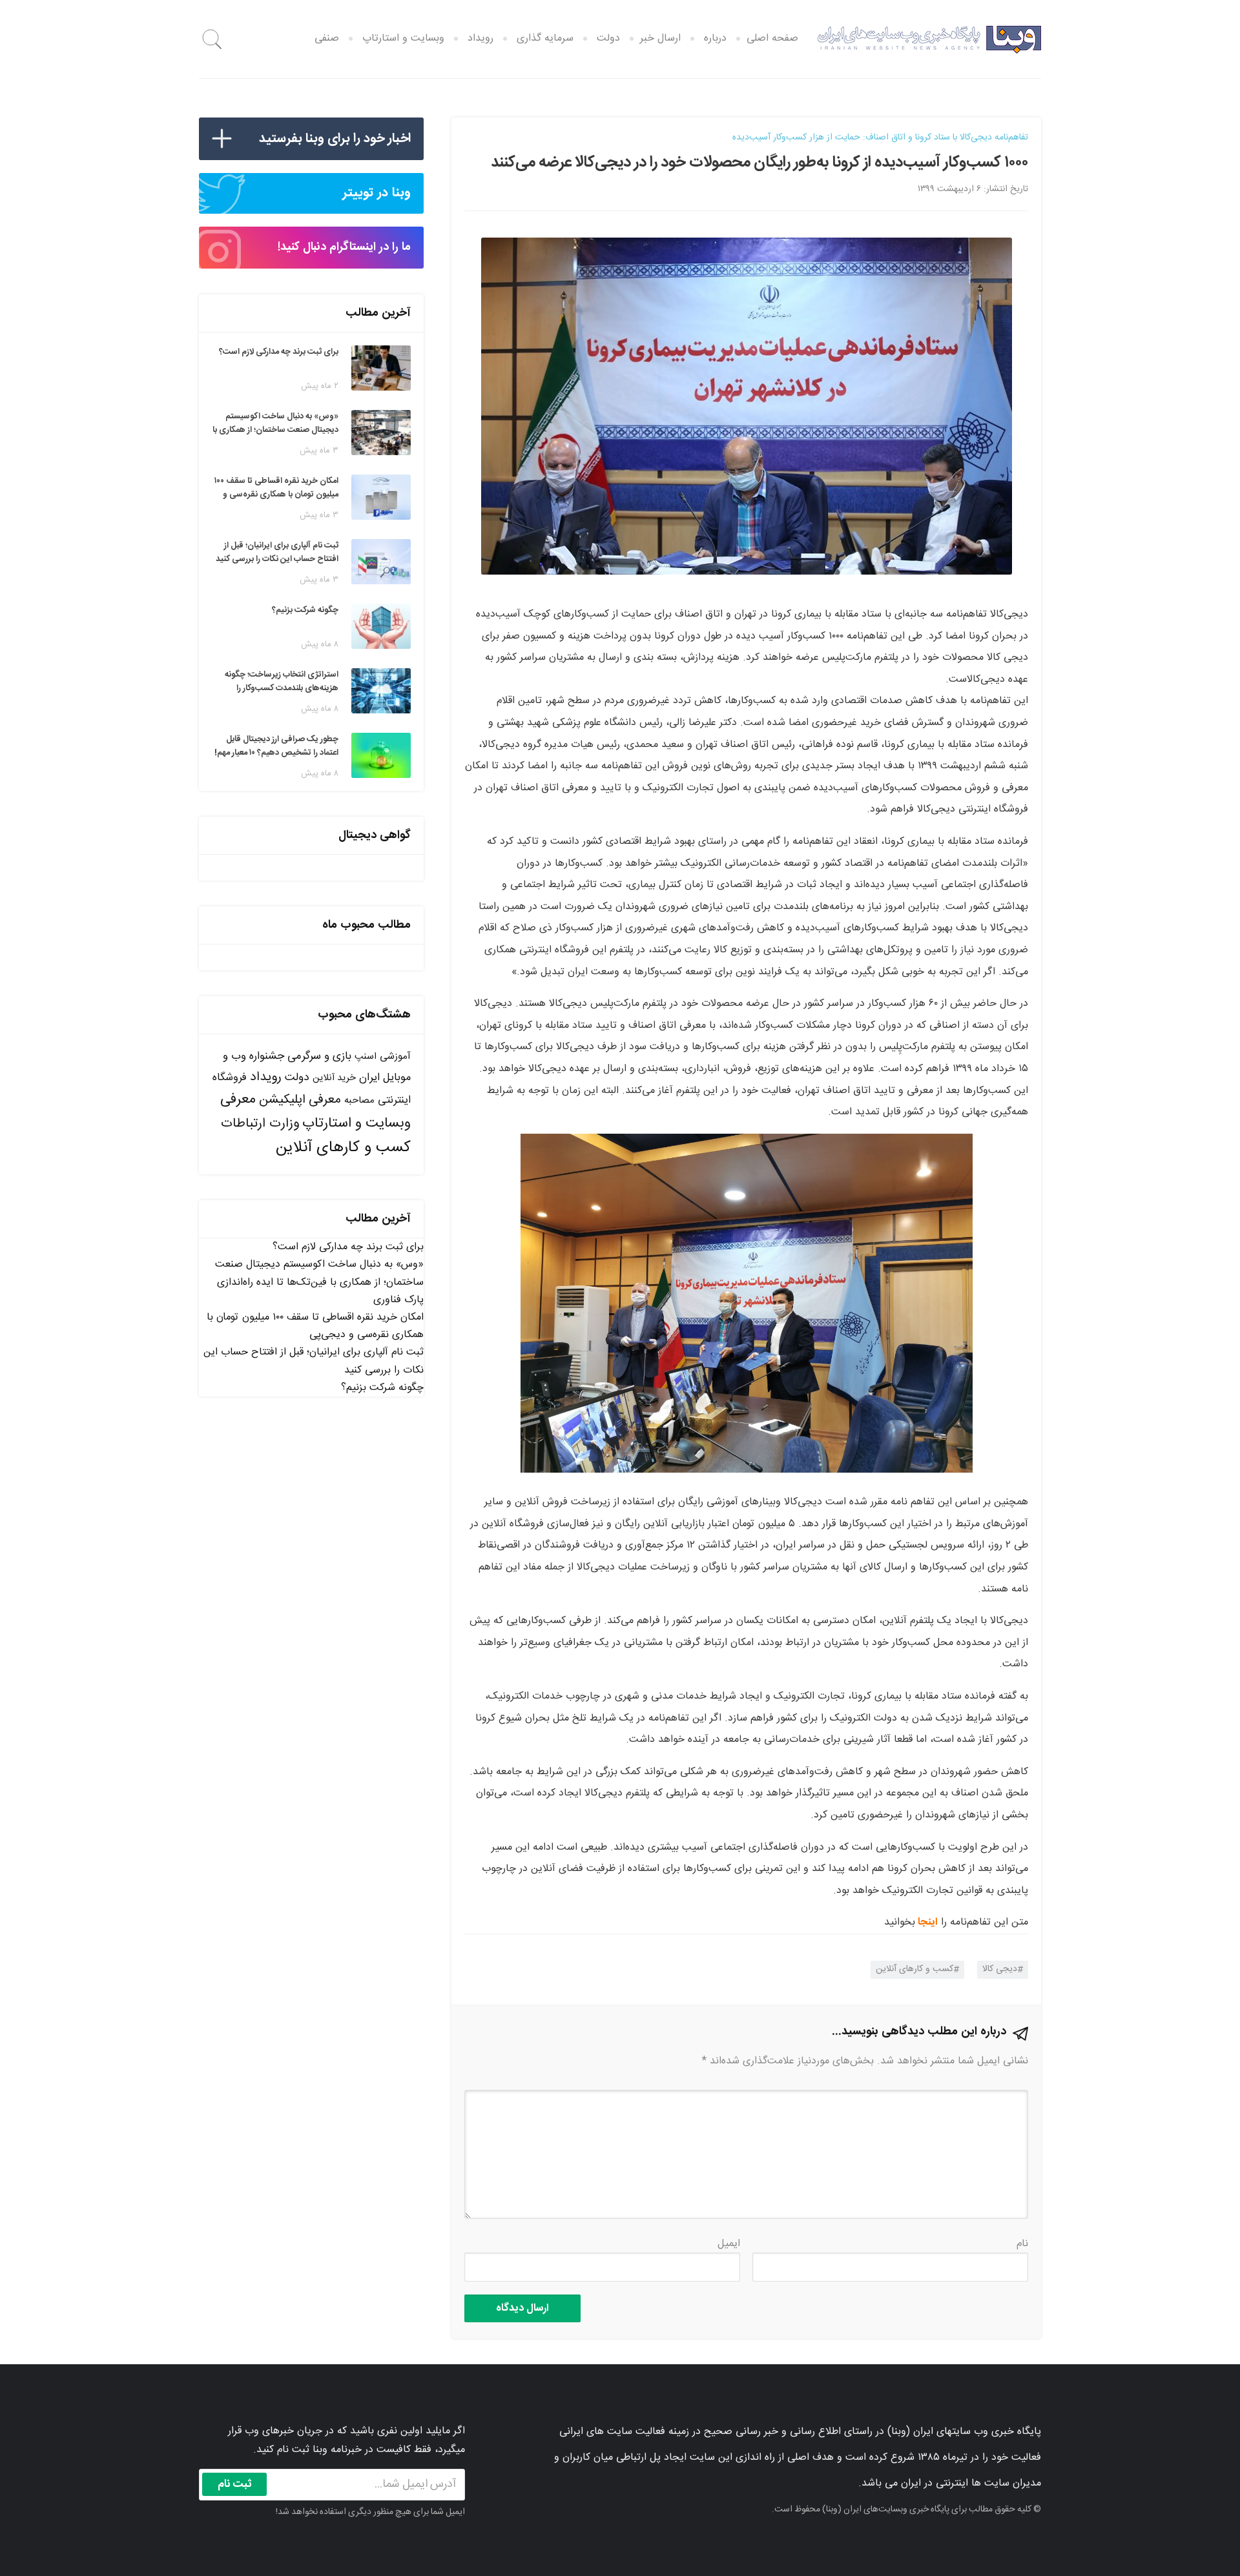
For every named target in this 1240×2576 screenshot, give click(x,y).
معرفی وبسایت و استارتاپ (315, 1111)
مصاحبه (359, 1100)
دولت (608, 38)
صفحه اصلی (772, 38)
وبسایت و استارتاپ (403, 38)
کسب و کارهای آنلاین (914, 1969)
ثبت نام (235, 2484)
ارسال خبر (660, 38)
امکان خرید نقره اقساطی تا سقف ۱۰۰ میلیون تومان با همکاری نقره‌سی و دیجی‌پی (315, 1326)
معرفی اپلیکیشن (300, 1100)
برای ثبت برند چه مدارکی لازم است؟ (348, 1247)
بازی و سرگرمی (319, 1056)
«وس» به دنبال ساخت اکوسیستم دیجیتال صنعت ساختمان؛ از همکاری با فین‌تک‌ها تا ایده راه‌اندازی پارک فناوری (319, 1282)
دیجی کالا (1000, 1969)
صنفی (327, 38)
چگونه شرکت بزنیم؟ (382, 1388)
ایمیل (729, 2244)
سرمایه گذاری (545, 38)
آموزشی (395, 1057)
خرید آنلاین (334, 1078)
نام (1022, 2244)
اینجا (928, 1922)
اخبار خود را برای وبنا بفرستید (335, 138)
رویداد (480, 38)
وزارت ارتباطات (260, 1124)
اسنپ (366, 1057)
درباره (715, 38)
